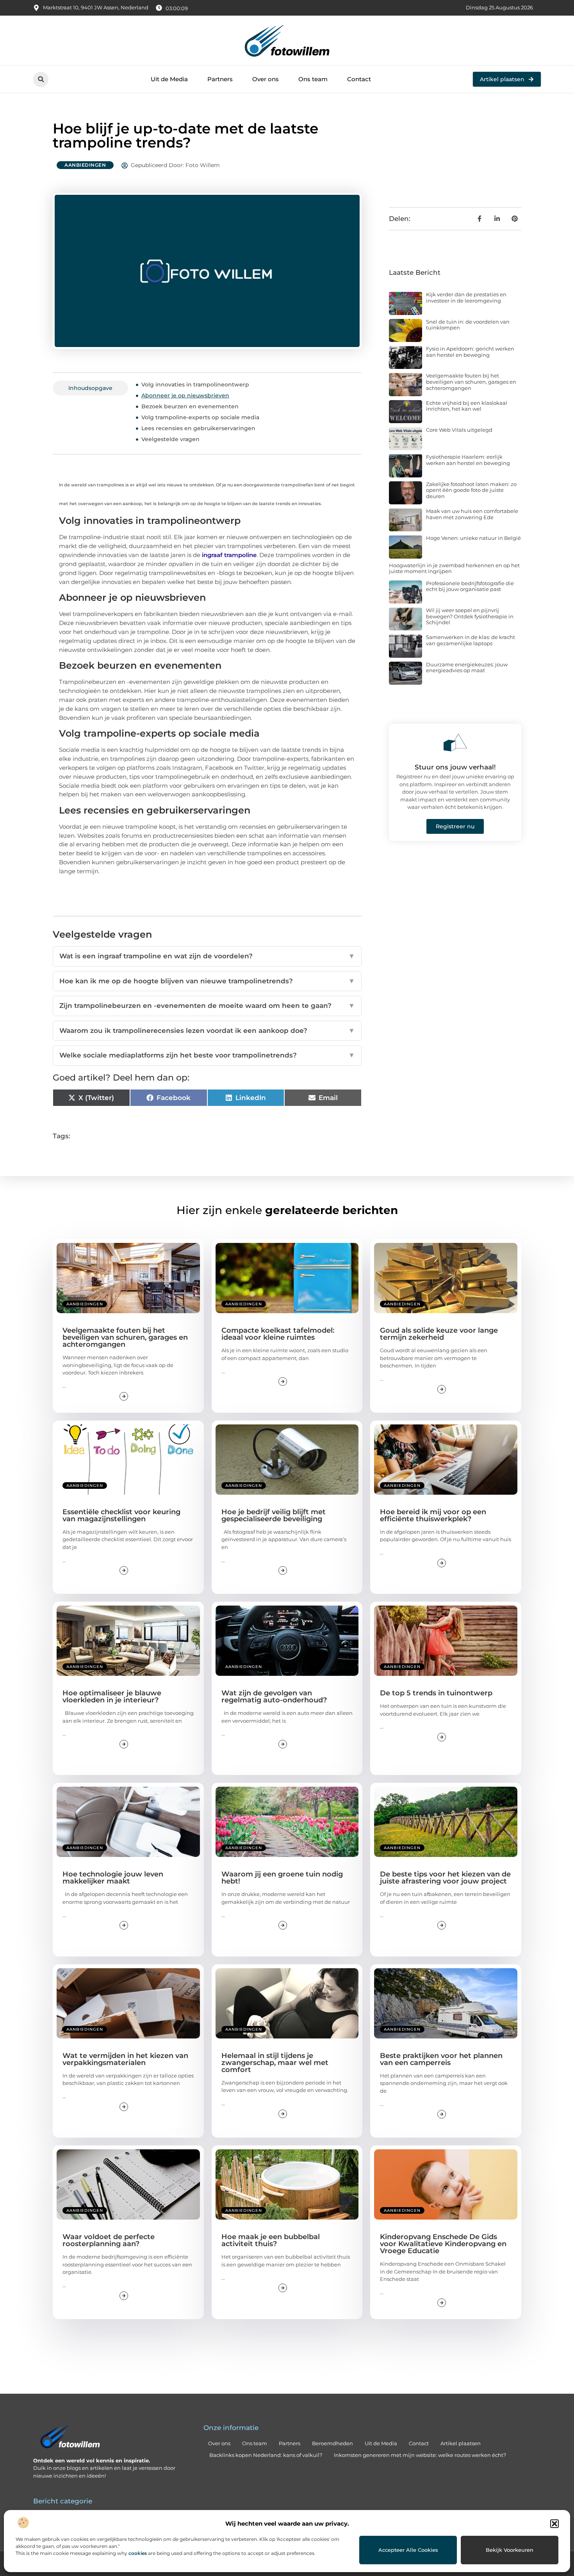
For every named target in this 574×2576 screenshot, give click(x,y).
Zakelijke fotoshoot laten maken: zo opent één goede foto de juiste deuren (471, 490)
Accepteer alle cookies (408, 2550)
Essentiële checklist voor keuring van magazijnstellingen (121, 1515)
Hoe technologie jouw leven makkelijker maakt (113, 1878)
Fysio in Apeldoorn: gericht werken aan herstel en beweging (470, 352)
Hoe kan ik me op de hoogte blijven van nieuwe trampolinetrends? (207, 981)
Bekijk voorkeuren (510, 2550)
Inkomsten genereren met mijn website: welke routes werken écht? (420, 2455)
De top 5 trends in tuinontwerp (436, 1693)
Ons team (313, 79)
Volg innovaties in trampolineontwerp (195, 385)
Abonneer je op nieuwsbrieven (185, 395)
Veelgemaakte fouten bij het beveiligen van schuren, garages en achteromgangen (471, 382)
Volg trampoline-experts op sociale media (200, 417)
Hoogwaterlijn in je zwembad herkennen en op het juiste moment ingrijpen (454, 568)
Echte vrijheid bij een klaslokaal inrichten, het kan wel (467, 406)
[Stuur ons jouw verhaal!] (455, 742)
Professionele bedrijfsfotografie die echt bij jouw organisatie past (470, 586)
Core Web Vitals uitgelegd (459, 430)
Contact (359, 79)
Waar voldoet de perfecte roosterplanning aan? (109, 2240)
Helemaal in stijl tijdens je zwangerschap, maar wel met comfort (275, 2063)
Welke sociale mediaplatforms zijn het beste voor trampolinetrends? (207, 1055)
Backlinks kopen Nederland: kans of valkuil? (266, 2455)
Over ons (266, 79)
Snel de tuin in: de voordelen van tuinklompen (468, 325)
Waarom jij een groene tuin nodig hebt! (282, 1878)
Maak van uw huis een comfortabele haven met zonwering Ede (472, 514)
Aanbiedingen (85, 165)
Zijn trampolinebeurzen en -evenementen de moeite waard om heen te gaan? (207, 1006)
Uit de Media (169, 79)
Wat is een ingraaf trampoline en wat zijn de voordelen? (207, 956)
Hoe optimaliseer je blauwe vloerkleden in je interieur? (112, 1697)
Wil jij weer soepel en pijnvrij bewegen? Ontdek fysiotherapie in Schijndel (470, 616)
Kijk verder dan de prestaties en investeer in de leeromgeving (466, 297)
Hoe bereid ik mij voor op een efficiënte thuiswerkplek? (433, 1515)
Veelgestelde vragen (170, 439)
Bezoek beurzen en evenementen (190, 406)
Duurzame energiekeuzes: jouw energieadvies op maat (467, 668)
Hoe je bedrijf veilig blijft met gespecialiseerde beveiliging (274, 1515)
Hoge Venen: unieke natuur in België (473, 538)
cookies (138, 2553)
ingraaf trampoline (229, 555)
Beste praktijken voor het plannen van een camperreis (441, 2059)
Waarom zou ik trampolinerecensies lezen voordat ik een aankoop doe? (207, 1031)
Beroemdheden (332, 2443)
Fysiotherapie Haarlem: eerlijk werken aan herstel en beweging (468, 460)
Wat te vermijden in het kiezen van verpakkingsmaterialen (125, 2059)
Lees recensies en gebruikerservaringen (198, 428)
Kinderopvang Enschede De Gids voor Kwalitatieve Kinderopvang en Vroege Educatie (443, 2244)
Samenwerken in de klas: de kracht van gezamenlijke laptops (471, 640)
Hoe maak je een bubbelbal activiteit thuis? (271, 2240)
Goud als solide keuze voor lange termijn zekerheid (439, 1334)
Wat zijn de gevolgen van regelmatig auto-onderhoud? (274, 1697)
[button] (554, 2524)
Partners (220, 79)
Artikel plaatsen (461, 2443)
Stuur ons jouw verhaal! (455, 767)
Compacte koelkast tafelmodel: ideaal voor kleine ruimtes (278, 1334)
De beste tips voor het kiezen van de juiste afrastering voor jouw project (445, 1878)
